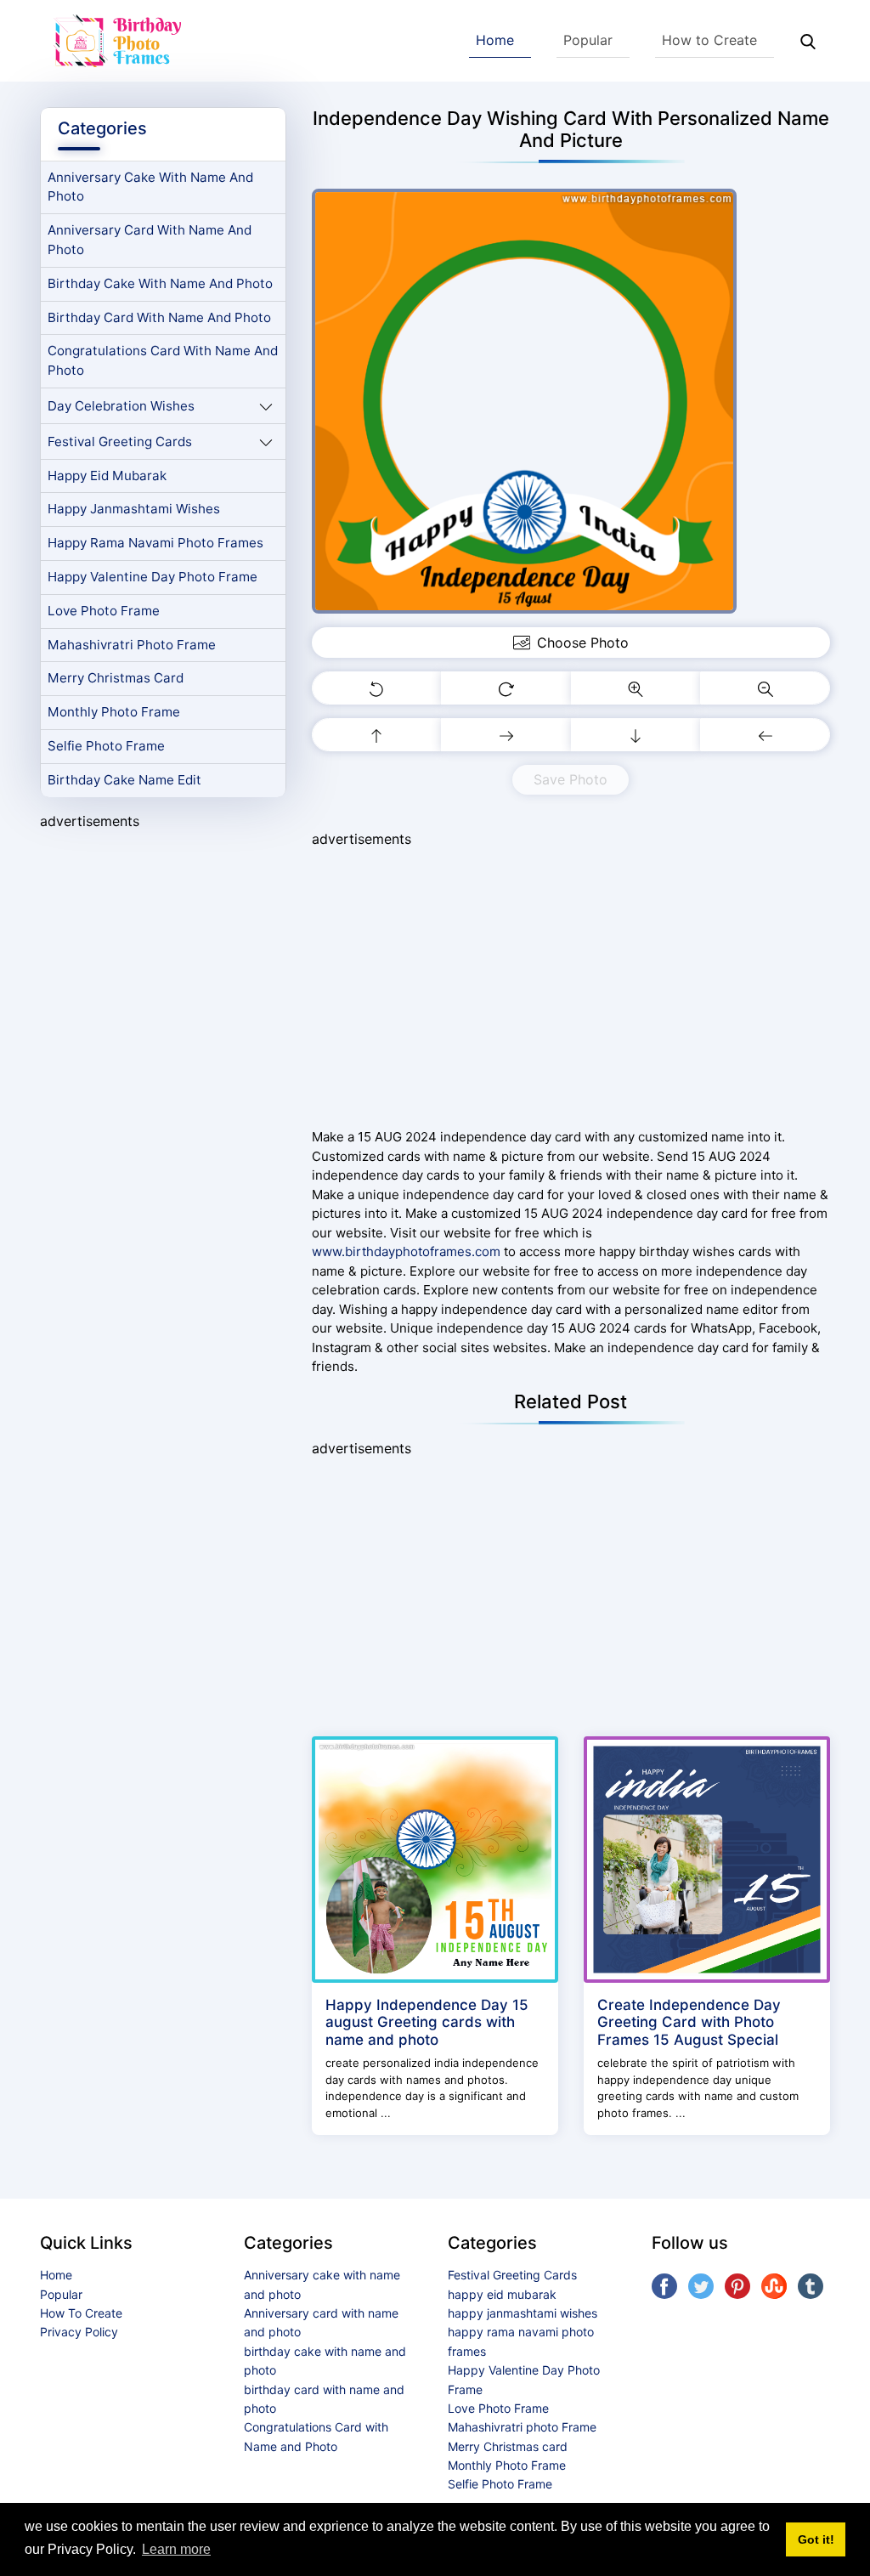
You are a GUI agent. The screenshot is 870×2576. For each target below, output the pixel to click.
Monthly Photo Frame (114, 712)
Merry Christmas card (116, 678)
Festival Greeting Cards (120, 442)
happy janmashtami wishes (134, 509)
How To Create (81, 2313)
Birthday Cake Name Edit (124, 780)
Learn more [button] (176, 2549)
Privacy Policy (79, 2332)
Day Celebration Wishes (121, 406)
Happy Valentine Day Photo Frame (153, 577)
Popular (588, 40)
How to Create (709, 40)
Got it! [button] (816, 2539)
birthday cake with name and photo (160, 283)
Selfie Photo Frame (106, 746)
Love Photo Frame (104, 611)
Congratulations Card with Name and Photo (163, 360)
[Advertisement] (163, 951)
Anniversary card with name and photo (150, 240)
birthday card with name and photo (159, 317)
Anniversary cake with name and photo (150, 187)
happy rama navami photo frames (155, 543)
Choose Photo (583, 643)
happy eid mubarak (107, 476)
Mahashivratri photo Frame (132, 645)
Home (495, 40)
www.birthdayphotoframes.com (406, 1251)
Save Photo (571, 779)
